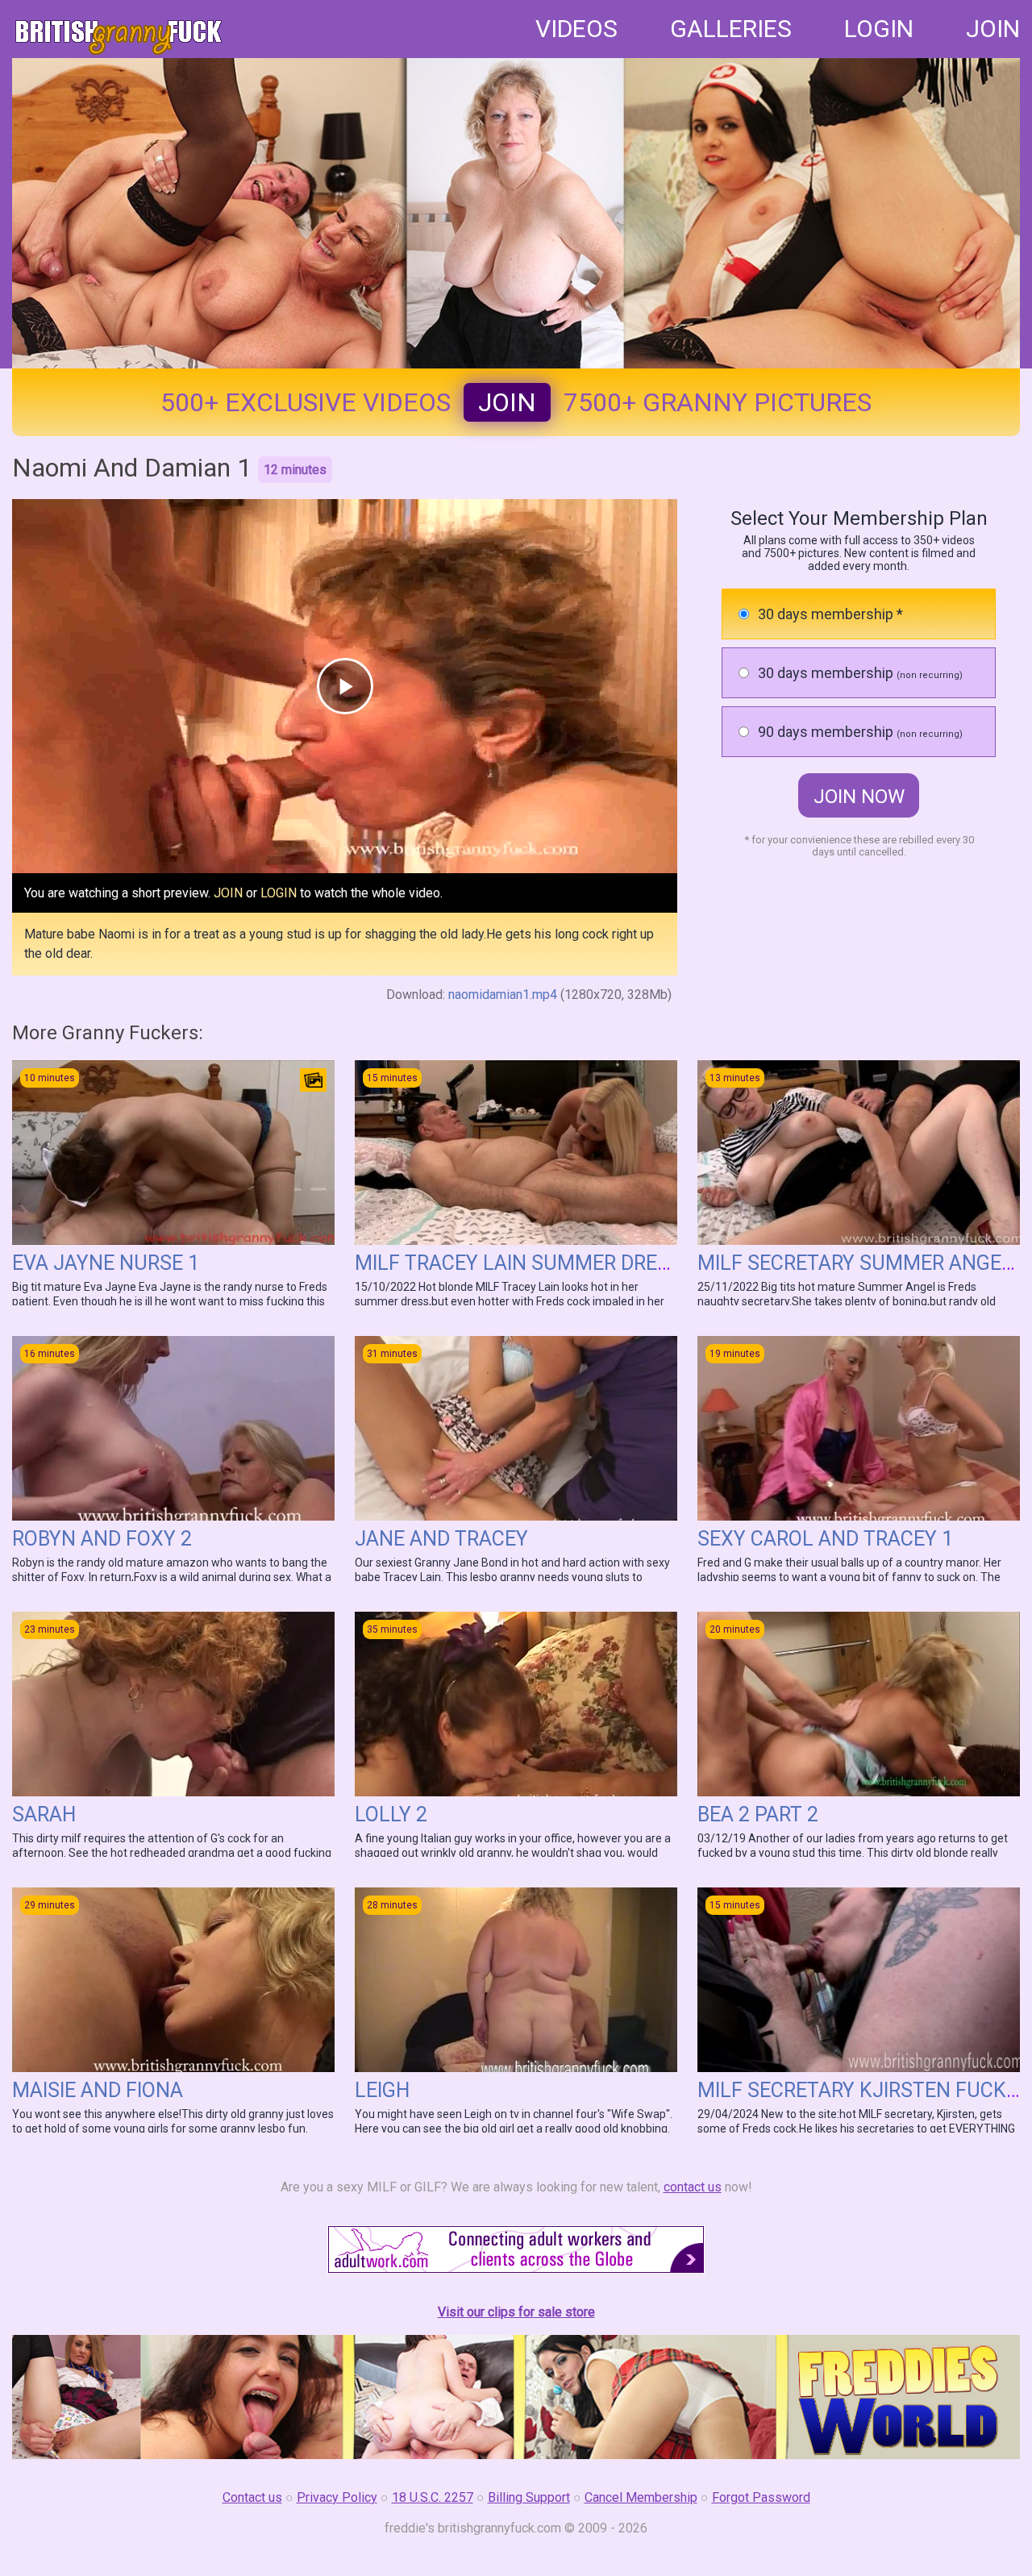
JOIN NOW (859, 797)
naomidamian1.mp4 (503, 995)
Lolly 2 (391, 1814)
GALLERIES (731, 29)
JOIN (993, 29)
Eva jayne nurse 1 (106, 1263)
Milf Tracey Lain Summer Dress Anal (546, 1263)
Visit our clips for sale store (516, 2312)
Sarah (44, 1814)
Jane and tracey (441, 1539)
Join (507, 402)
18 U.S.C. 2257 (433, 2497)
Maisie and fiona (98, 2090)
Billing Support (529, 2497)
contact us (693, 2187)
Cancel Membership (641, 2497)
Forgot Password (761, 2497)
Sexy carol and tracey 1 (825, 1539)
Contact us (252, 2497)
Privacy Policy (337, 2497)
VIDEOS (576, 29)
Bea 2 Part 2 (758, 1814)
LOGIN (879, 29)
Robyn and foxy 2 (102, 1539)
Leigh (382, 2090)
